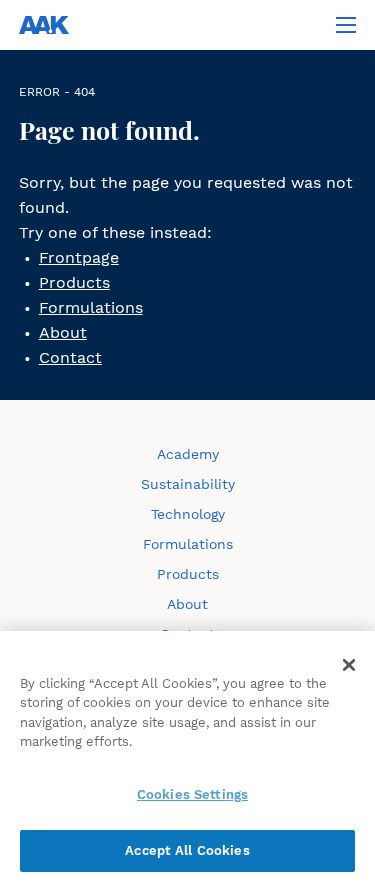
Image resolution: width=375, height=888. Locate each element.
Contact (70, 357)
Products (74, 282)
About (63, 332)
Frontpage (79, 257)
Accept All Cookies (187, 850)
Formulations (91, 307)
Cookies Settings (192, 794)
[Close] (349, 665)
